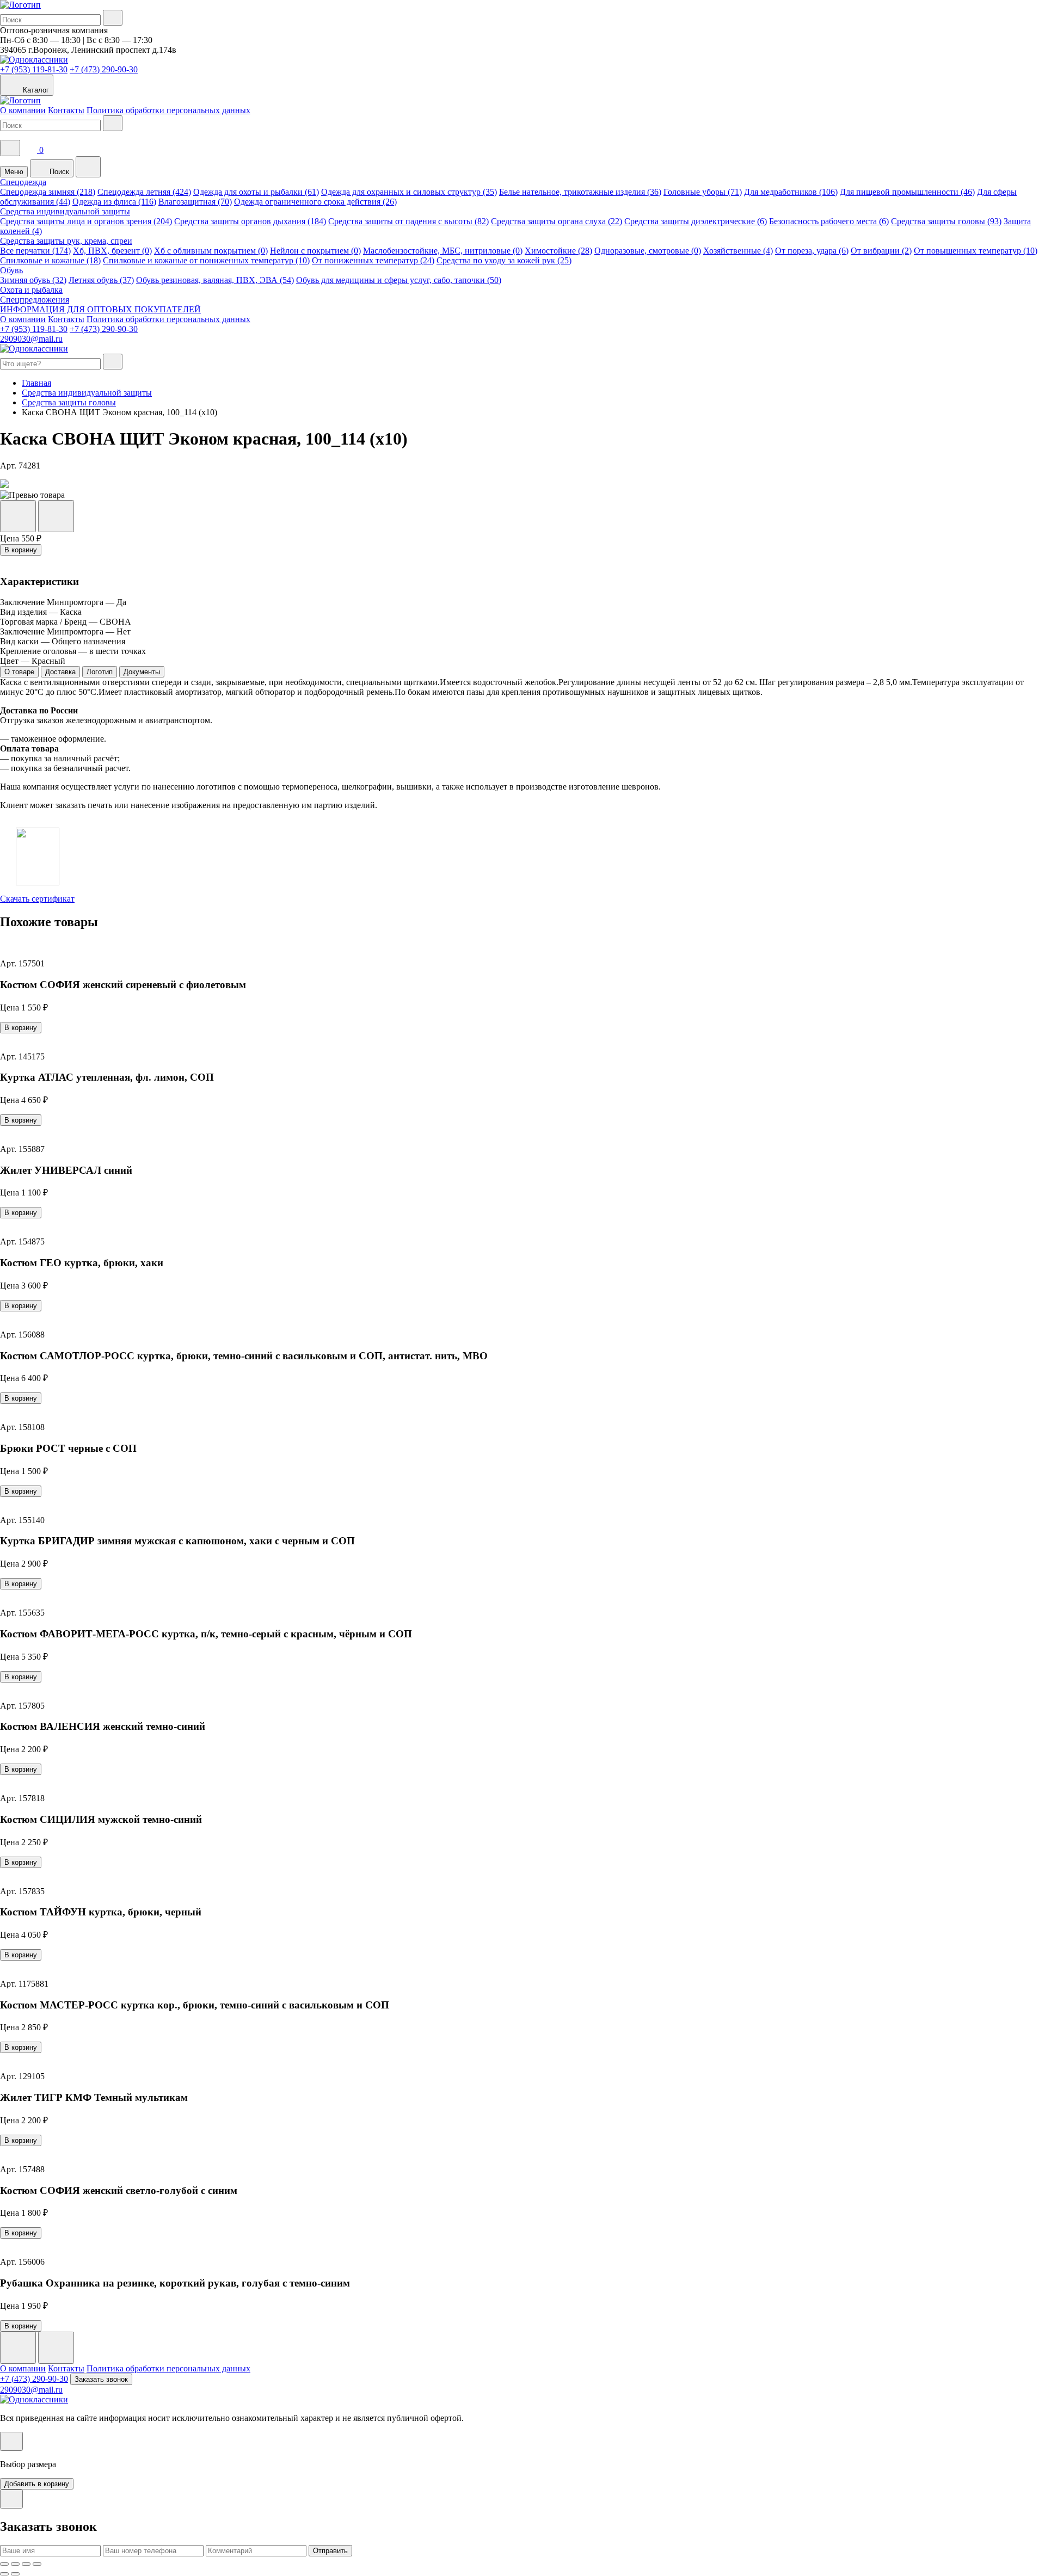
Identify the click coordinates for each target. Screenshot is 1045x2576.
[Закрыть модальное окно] (11, 2441)
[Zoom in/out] (37, 2564)
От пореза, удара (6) (812, 251)
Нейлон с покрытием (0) (315, 251)
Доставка (60, 672)
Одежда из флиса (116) (114, 202)
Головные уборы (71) (703, 192)
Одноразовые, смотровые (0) (648, 251)
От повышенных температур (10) (976, 251)
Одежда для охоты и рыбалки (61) (256, 192)
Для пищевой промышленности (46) (907, 192)
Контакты (66, 110)
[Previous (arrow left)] (4, 2574)
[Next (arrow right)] (15, 2574)
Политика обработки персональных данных (168, 110)
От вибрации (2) (881, 251)
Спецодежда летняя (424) (144, 192)
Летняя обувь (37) (101, 280)
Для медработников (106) (791, 192)
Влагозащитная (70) (195, 202)
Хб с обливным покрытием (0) (211, 251)
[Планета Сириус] (20, 5)
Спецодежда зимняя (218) (48, 192)
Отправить (330, 2551)
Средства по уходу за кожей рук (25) (504, 260)
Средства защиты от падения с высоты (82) (408, 221)
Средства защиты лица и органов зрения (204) (86, 221)
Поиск (58, 172)
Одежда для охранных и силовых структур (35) (409, 192)
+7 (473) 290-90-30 (104, 69)
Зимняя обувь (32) (33, 280)
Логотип (100, 672)
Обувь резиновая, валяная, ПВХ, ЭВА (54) (215, 280)
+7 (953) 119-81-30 (34, 69)
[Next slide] (56, 2348)
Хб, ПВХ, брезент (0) (112, 251)
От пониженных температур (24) (373, 260)
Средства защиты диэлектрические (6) (696, 221)
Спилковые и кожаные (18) (50, 260)
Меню (14, 172)
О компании (23, 110)
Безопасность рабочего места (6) (829, 221)
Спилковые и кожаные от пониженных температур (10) (206, 260)
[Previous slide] (18, 2348)
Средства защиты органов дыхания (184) (250, 221)
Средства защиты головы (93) (946, 221)
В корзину (21, 550)
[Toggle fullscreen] (26, 2564)
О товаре (19, 672)
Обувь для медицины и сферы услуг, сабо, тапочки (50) (399, 280)
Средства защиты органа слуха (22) (557, 221)
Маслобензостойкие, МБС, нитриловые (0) (443, 251)
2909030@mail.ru (31, 339)
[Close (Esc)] (4, 2564)
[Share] (15, 2564)
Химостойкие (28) (558, 251)
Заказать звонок (101, 2379)
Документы (142, 672)
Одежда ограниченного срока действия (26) (315, 202)
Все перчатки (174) (35, 251)
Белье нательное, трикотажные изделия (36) (580, 192)
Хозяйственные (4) (738, 251)
